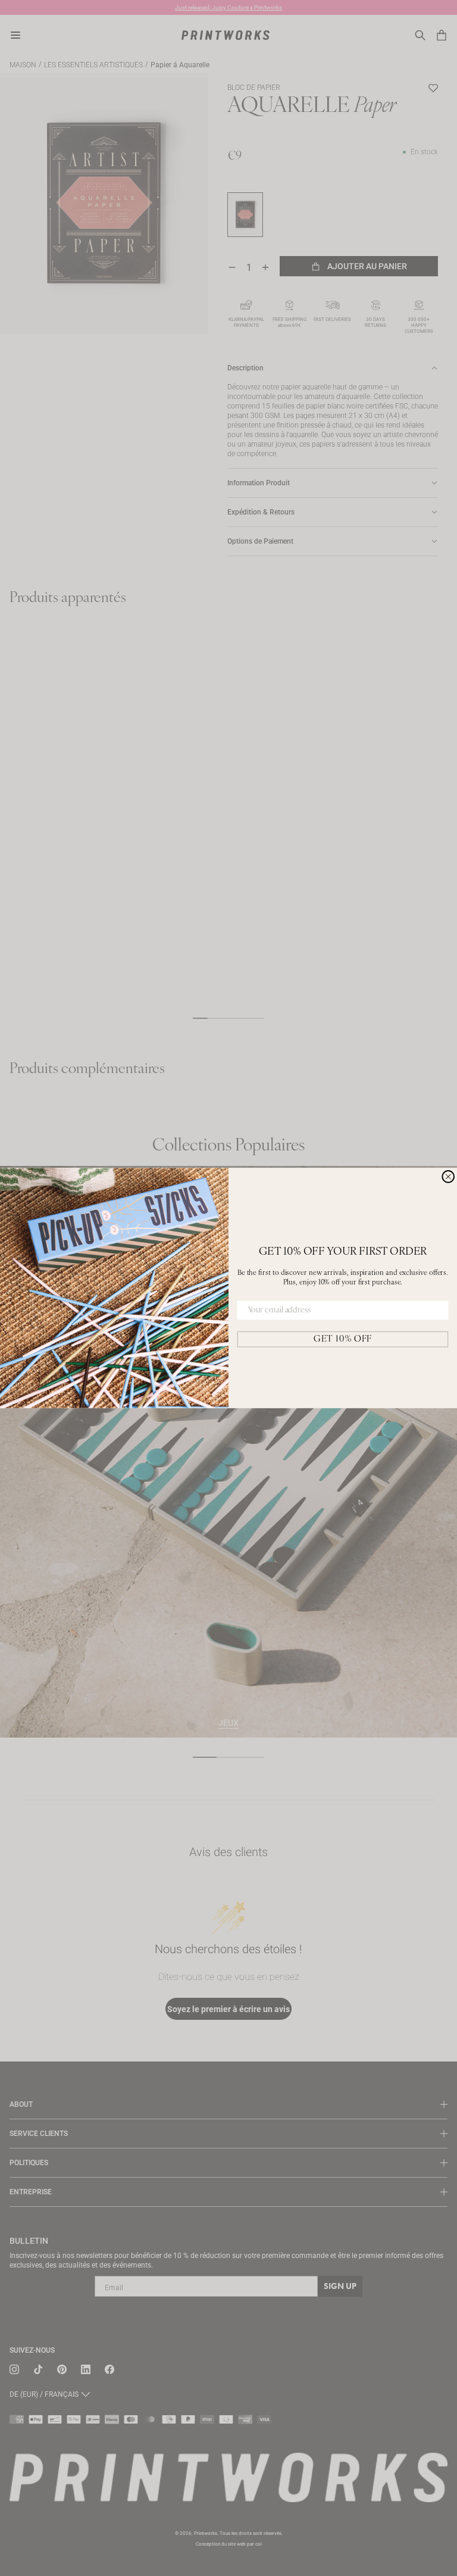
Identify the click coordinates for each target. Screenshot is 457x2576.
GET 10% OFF (343, 1339)
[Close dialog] (448, 1177)
